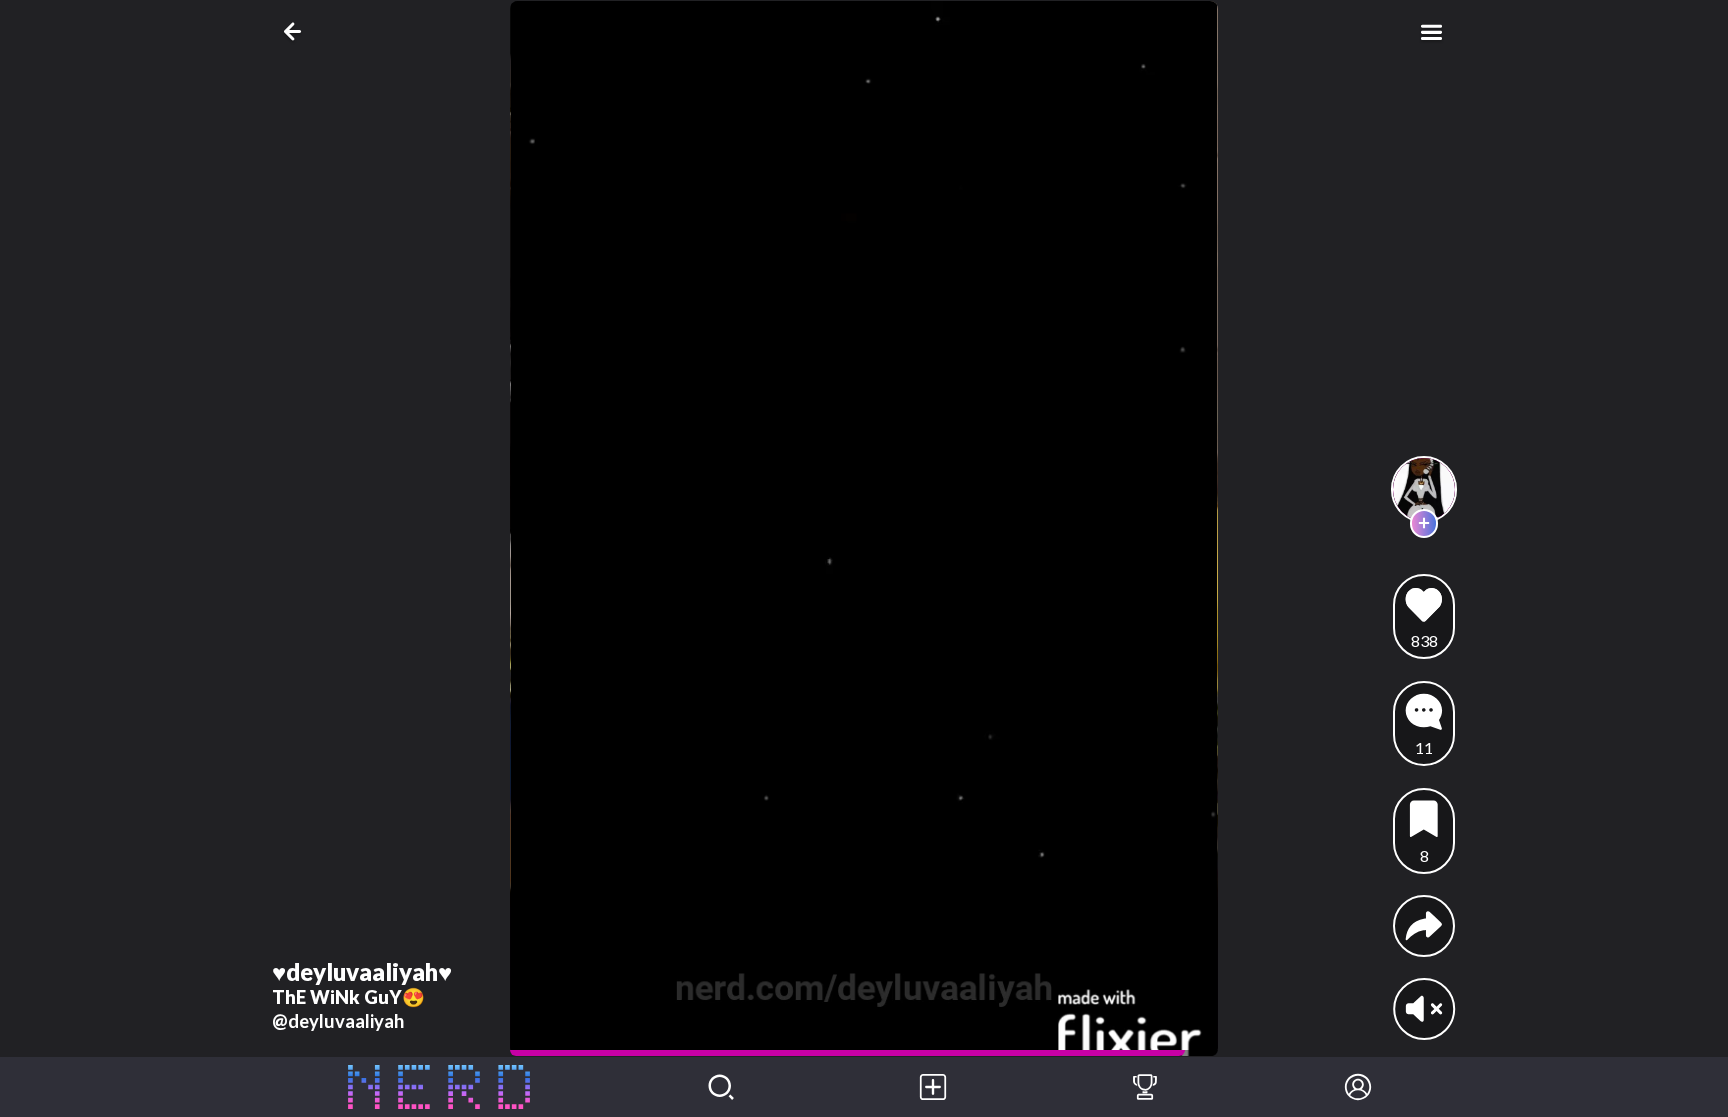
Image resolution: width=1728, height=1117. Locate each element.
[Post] (933, 1087)
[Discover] (721, 1087)
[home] (439, 1087)
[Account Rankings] (1145, 1087)
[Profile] (1358, 1087)
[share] (1424, 926)
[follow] (1424, 523)
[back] (296, 31)
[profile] (1424, 489)
